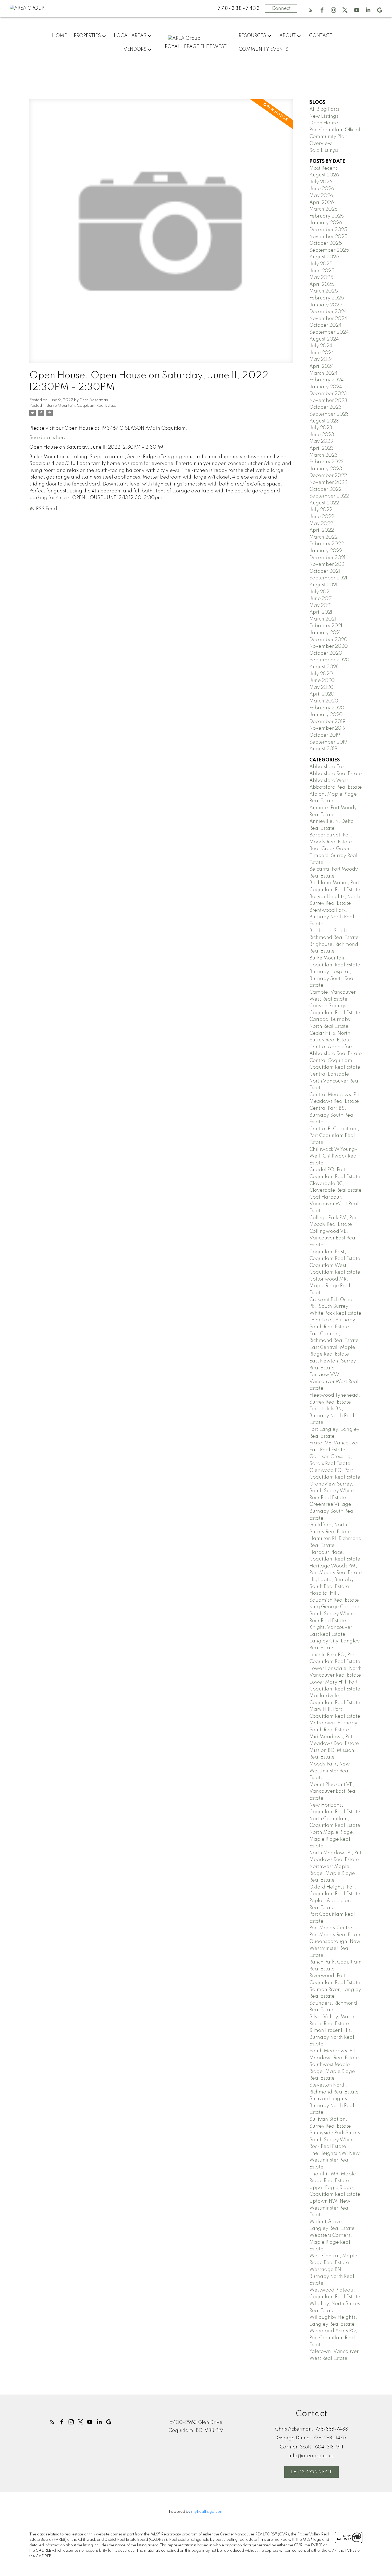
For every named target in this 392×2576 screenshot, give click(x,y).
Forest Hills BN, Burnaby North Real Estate (332, 1416)
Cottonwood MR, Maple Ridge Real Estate (330, 1286)
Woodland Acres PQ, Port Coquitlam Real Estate (333, 2338)
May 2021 (320, 606)
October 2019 (325, 735)
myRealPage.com (207, 2512)
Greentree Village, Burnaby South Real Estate (332, 1511)
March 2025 (324, 291)
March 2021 (323, 619)
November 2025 (328, 237)
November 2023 (328, 401)
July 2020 (321, 674)
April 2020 (322, 694)
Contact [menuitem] (321, 36)
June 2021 (321, 599)
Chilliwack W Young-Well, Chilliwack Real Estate (334, 1156)
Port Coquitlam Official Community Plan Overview (335, 137)
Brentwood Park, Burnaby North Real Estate (332, 917)
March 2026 (323, 209)
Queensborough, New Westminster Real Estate (335, 1948)
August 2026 (324, 175)
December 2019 (327, 722)
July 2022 (321, 510)
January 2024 (326, 387)
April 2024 (322, 366)
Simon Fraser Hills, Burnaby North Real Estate (332, 2037)
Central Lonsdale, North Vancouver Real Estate (334, 1081)
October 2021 (325, 571)
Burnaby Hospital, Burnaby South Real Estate (332, 979)
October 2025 (326, 243)
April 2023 (322, 448)
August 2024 (324, 339)
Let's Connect (311, 2472)
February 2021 (326, 626)
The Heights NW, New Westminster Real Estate (335, 2160)
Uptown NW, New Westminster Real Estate (330, 2208)
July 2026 (321, 182)
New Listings (324, 116)
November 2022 (328, 483)
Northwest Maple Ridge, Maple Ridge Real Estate (332, 1873)
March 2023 (323, 455)
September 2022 (329, 496)
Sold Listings (324, 151)
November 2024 (328, 319)
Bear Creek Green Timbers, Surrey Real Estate (333, 856)
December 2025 (328, 230)
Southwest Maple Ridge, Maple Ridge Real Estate (332, 2071)
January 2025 (326, 305)
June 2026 (322, 189)
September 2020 (329, 660)
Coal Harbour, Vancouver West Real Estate (334, 1204)
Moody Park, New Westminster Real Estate (330, 1771)
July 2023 (321, 428)
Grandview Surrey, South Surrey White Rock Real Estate (332, 1491)
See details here (48, 438)
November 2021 (327, 564)
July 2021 (320, 592)
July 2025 (321, 264)
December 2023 (328, 394)
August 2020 (324, 667)
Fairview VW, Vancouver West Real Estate (334, 1382)
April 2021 (321, 612)
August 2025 (324, 257)
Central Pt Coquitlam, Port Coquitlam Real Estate (334, 1136)
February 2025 (327, 298)
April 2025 (322, 285)
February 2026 (327, 216)
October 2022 (325, 489)
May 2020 (321, 688)
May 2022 (321, 524)
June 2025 (322, 271)
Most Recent (323, 168)
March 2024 (323, 373)
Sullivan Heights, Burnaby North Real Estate (332, 2106)
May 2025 (321, 278)
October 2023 (325, 407)
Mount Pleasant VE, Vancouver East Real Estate (333, 1791)
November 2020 (329, 646)
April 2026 (322, 203)
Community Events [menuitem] (263, 49)
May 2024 (321, 359)
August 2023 (324, 421)
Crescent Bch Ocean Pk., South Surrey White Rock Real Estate (335, 1307)
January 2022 (326, 551)
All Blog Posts (324, 109)
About (287, 36)
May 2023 (321, 441)
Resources (252, 36)
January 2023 (326, 469)
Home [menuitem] (59, 36)
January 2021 (325, 633)
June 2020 (322, 681)
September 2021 (328, 578)
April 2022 (322, 530)
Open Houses (325, 123)
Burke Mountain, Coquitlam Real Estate (81, 406)
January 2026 (326, 223)
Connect (281, 9)
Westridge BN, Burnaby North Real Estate (332, 2276)
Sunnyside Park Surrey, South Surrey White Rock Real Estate (336, 2140)
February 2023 (327, 462)
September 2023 (329, 414)
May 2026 (321, 196)
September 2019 (328, 742)
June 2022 (322, 517)
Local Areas (130, 36)
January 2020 (326, 715)
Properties (87, 36)
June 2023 (322, 435)
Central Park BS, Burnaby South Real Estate (332, 1115)
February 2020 (327, 708)
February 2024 (327, 380)
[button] (311, 10)
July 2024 (321, 346)
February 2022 (327, 544)
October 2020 (326, 653)
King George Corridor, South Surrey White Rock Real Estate (335, 1614)
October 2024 (325, 325)
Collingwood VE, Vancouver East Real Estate (333, 1238)
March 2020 (324, 701)
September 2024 (329, 332)
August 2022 (324, 503)
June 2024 (322, 353)
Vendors (135, 49)
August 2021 (323, 585)
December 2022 (328, 476)
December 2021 (327, 558)
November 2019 (327, 728)
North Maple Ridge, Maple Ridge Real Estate (332, 1839)
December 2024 (328, 312)
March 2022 (323, 537)
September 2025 (329, 250)
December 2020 (328, 640)
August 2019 (323, 749)
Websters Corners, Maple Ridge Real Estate (331, 2242)
